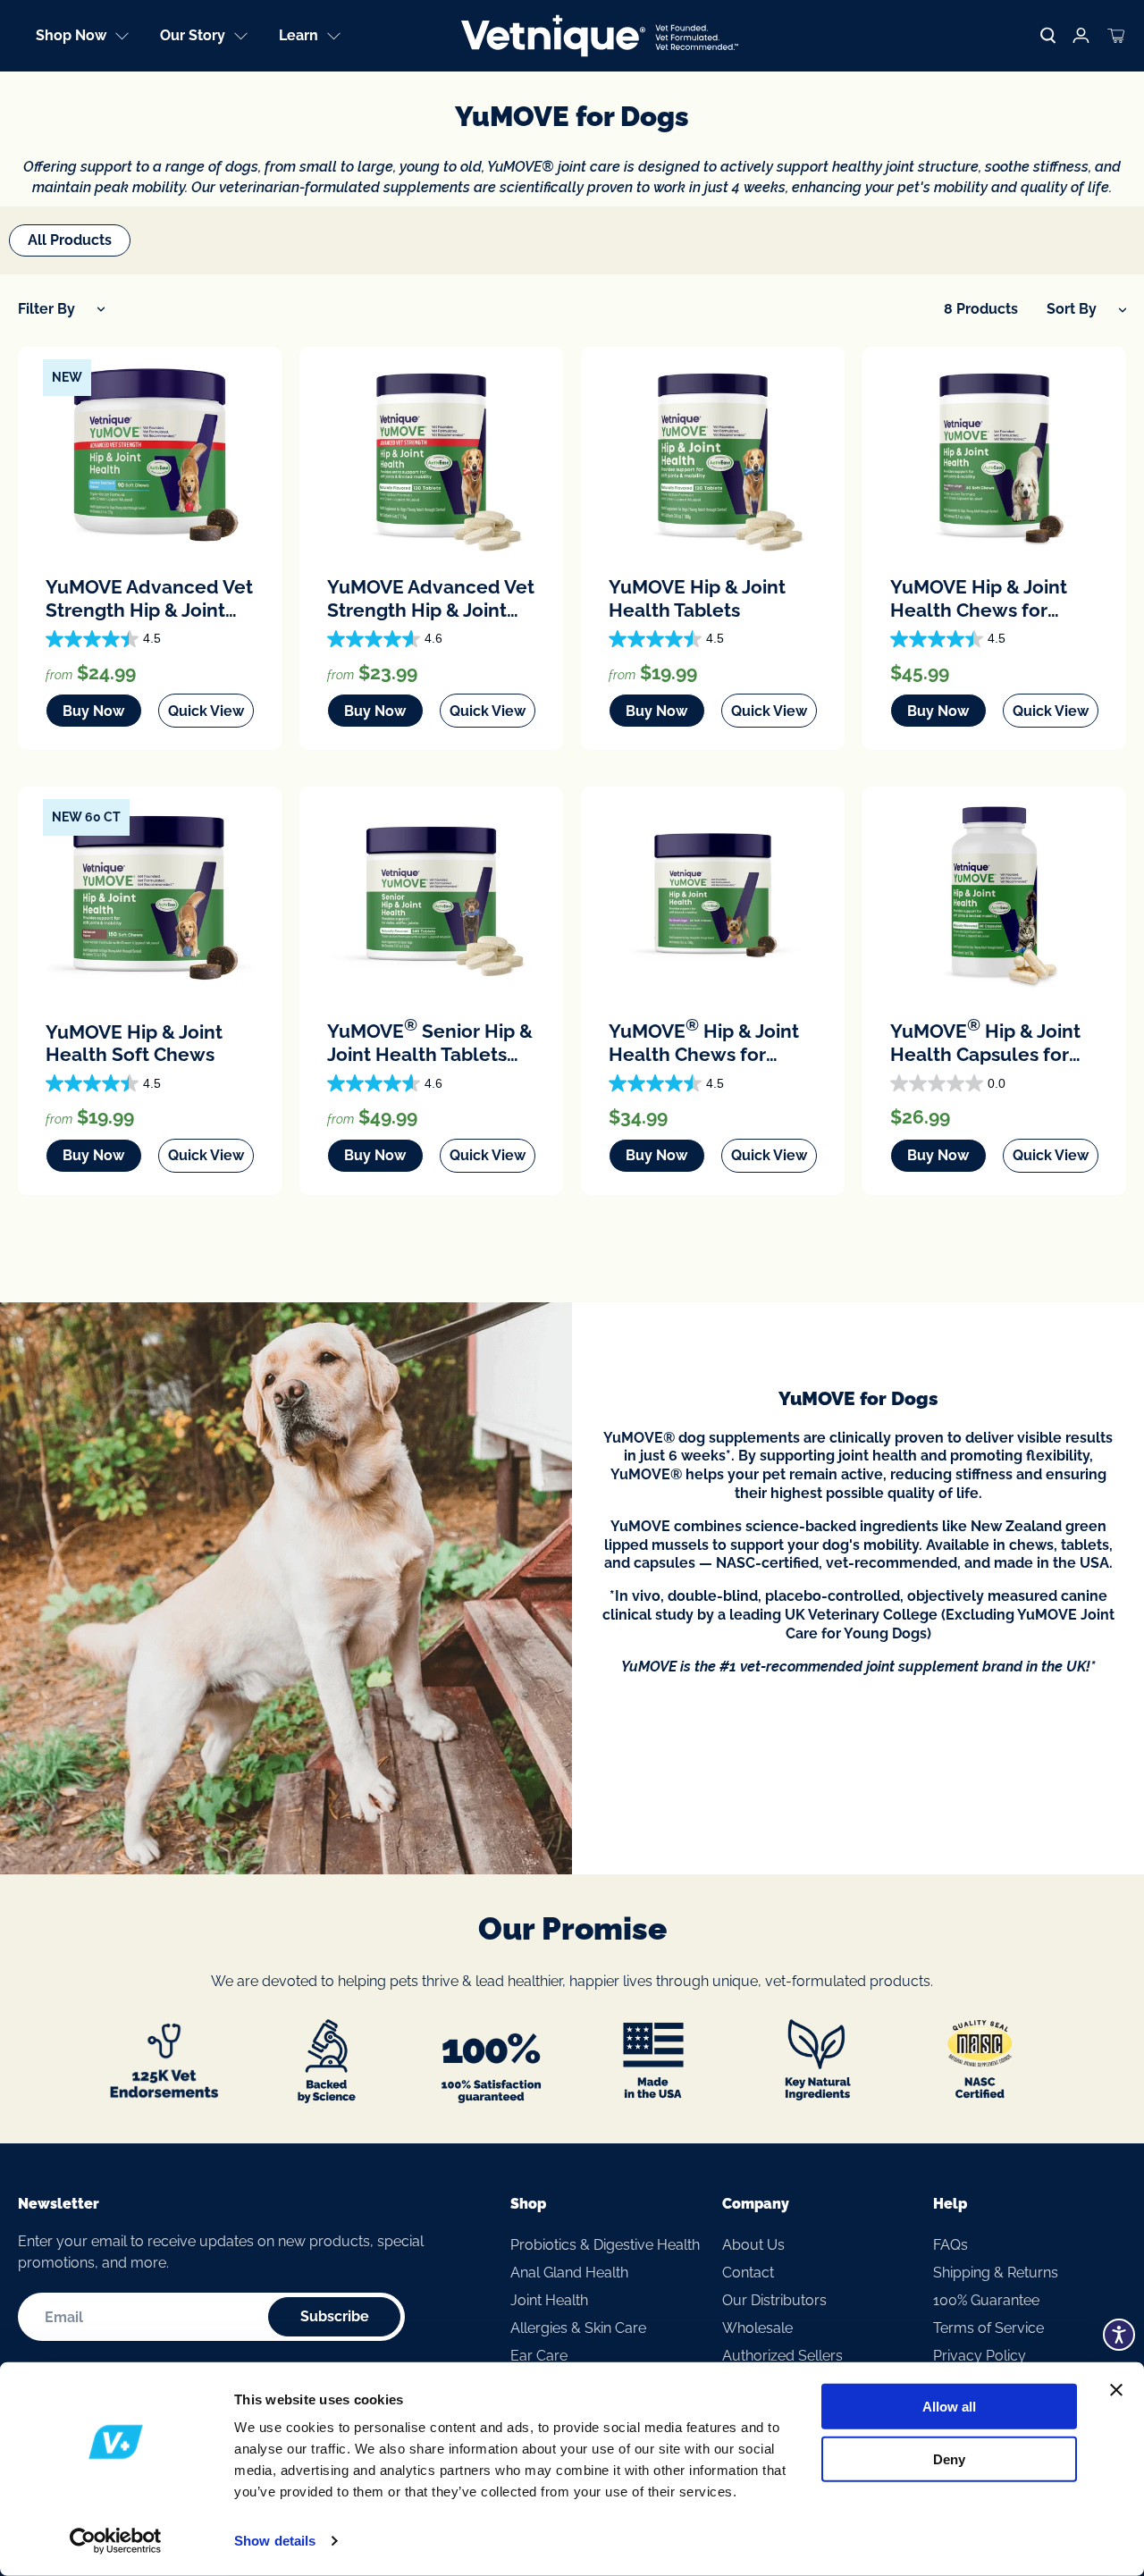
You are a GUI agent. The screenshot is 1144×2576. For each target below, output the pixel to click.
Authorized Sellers (782, 2356)
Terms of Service (988, 2328)
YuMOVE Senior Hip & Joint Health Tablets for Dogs (430, 1041)
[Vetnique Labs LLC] (600, 36)
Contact (748, 2273)
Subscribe (335, 2316)
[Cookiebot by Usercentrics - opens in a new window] (116, 2541)
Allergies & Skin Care (578, 2328)
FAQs (951, 2245)
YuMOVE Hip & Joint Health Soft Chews (134, 1044)
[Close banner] (1116, 2390)
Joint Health (549, 2300)
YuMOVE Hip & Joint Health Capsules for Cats (985, 1041)
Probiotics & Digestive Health (605, 2245)
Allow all (949, 2407)
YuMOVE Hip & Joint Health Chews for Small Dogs (704, 1041)
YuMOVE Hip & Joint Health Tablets (697, 598)
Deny (949, 2458)
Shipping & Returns (996, 2273)
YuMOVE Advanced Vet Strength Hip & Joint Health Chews (149, 598)
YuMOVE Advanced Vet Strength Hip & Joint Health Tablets (431, 598)
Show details (275, 2541)
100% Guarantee (986, 2300)
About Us (753, 2245)
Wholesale (757, 2328)
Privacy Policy (980, 2356)
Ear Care (539, 2356)
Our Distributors (774, 2300)
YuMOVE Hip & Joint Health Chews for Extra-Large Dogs (979, 598)
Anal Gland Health (569, 2273)
